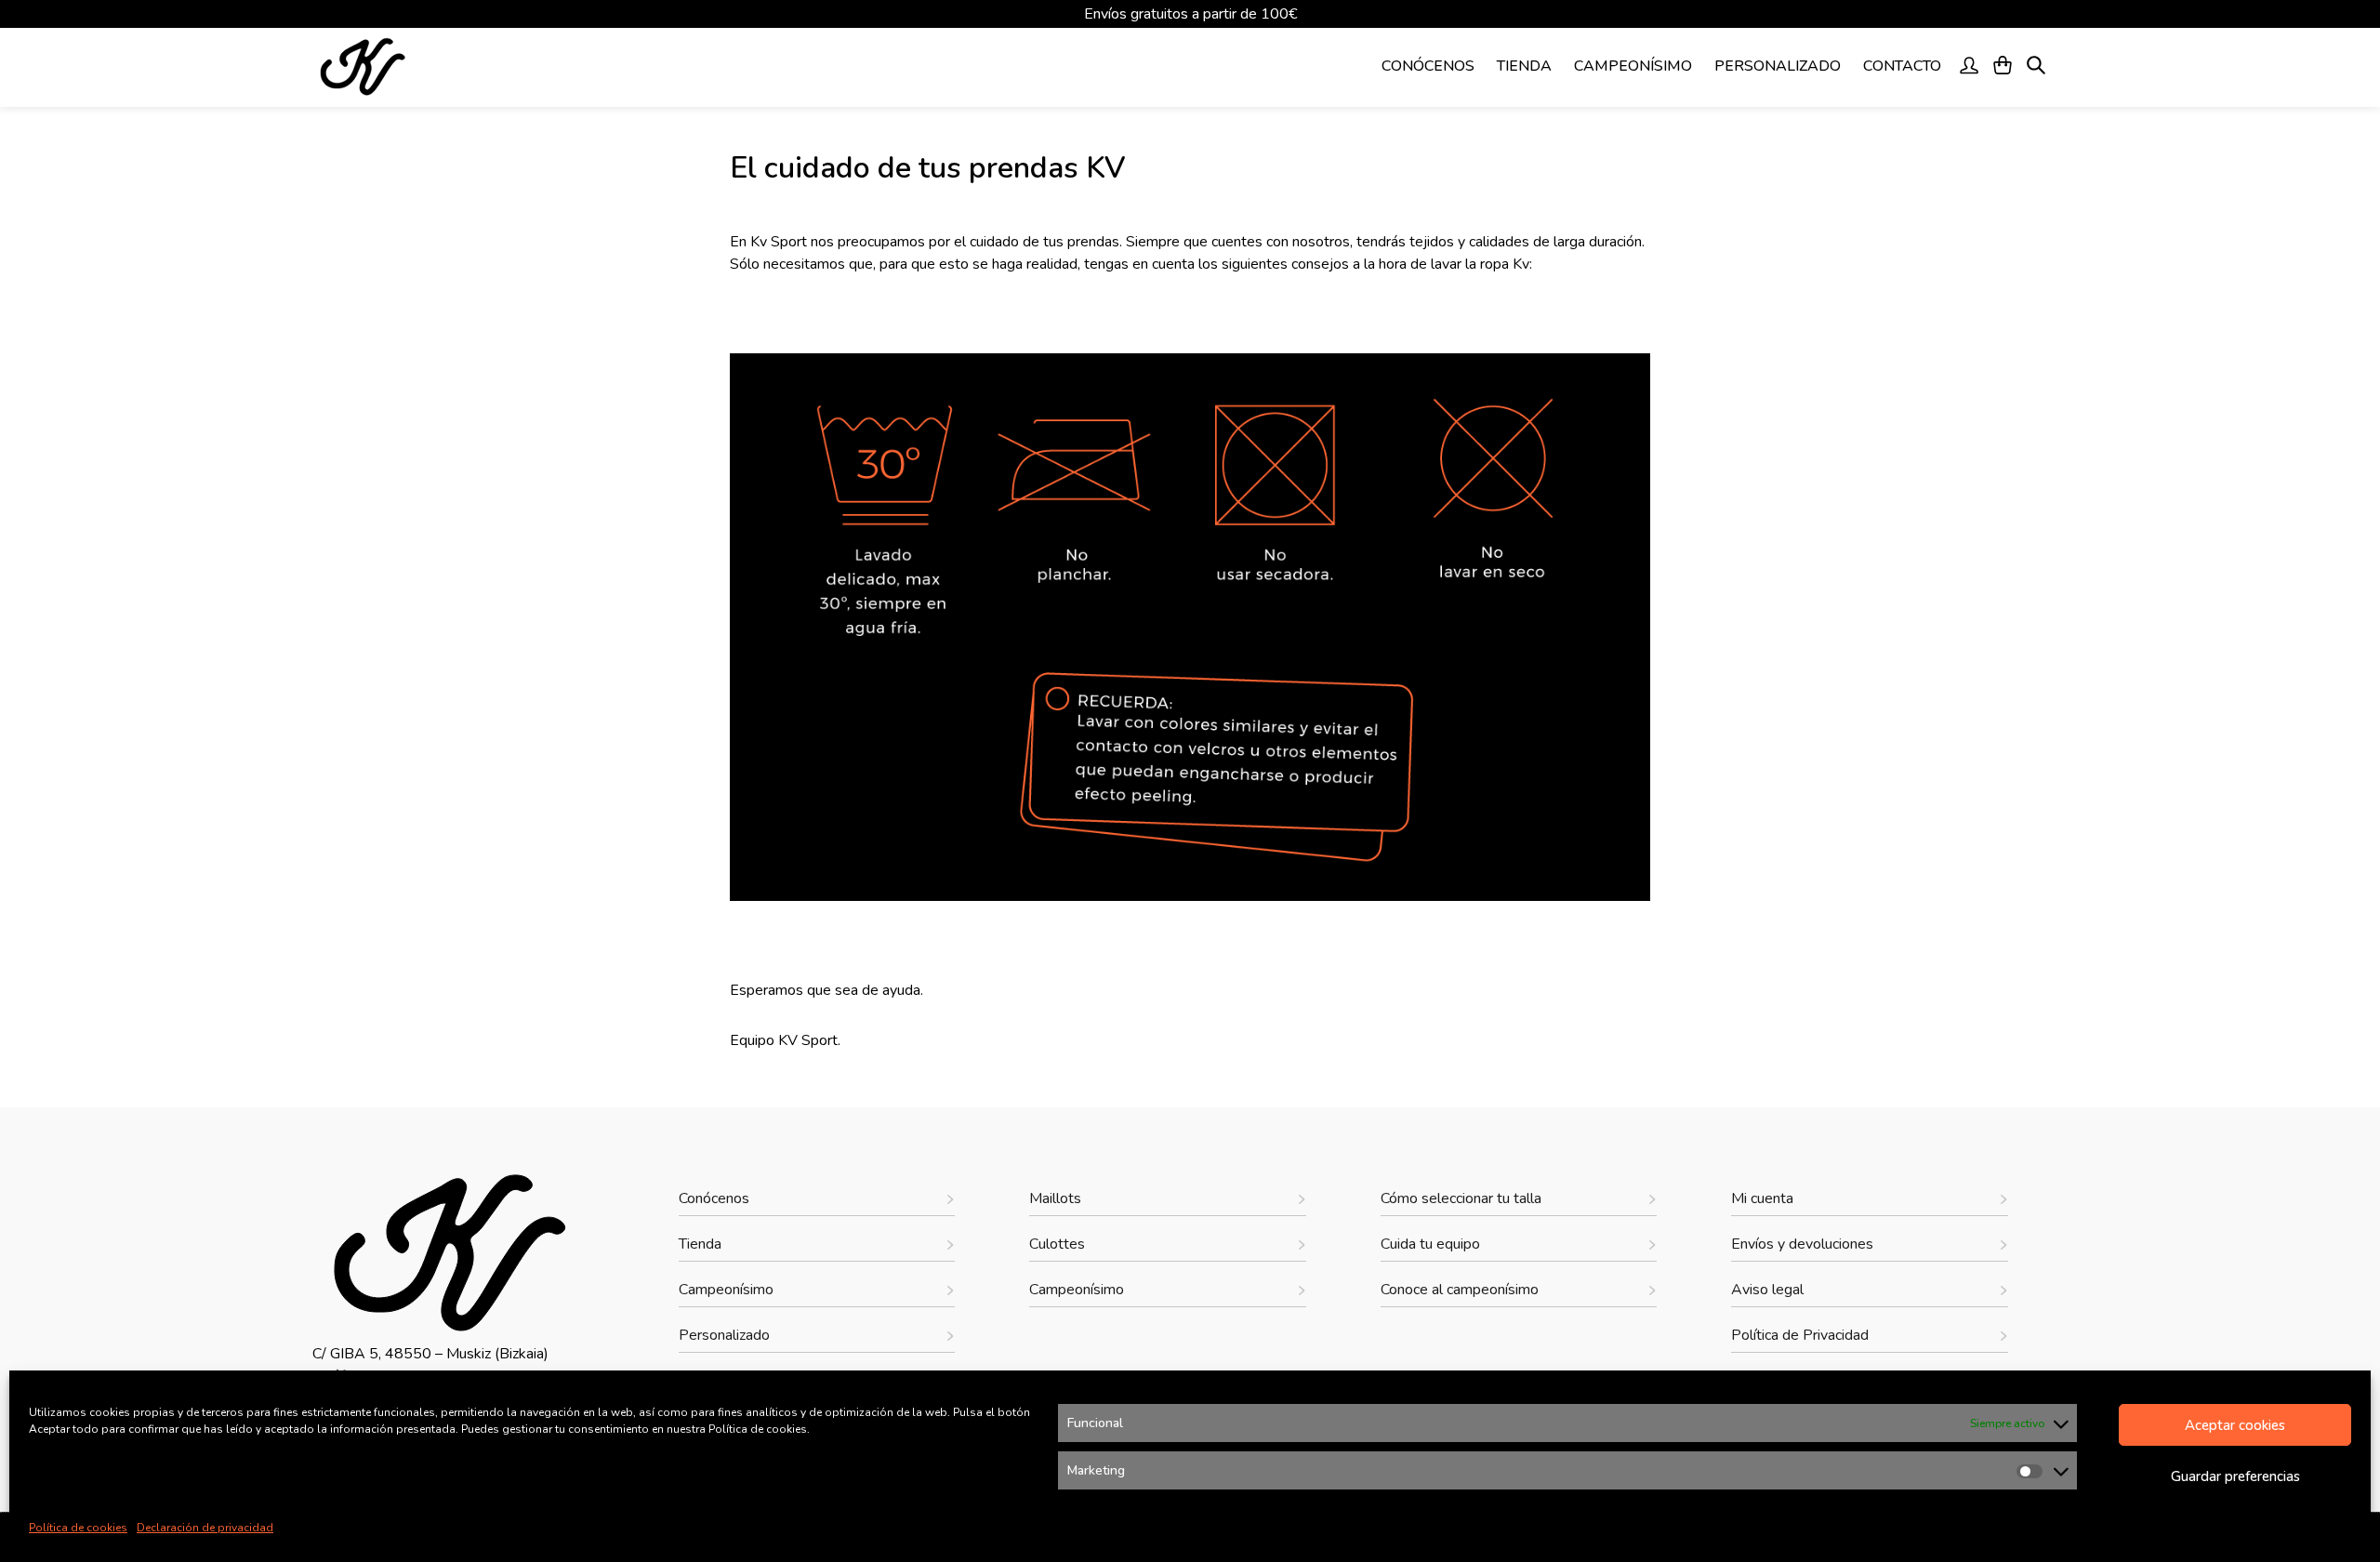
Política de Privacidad (1800, 1335)
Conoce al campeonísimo (1460, 1290)
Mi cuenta (1762, 1198)
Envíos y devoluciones (1802, 1244)
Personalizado (1778, 66)
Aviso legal (1767, 1290)
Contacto (1902, 66)
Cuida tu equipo (1430, 1244)
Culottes (1057, 1244)
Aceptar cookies (2235, 1425)
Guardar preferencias (2235, 1476)
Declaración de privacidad (205, 1528)
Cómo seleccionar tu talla (1461, 1198)
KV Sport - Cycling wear (417, 67)
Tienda (1524, 66)
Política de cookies (78, 1528)
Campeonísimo (1633, 66)
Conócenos (1428, 66)
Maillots (1055, 1198)
